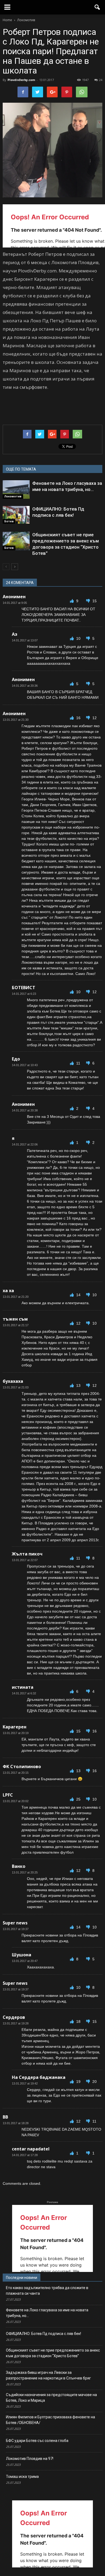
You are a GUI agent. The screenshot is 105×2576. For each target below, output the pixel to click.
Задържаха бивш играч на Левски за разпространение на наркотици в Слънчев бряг (48, 2375)
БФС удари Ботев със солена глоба (37, 2441)
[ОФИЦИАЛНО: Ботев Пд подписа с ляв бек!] (16, 515)
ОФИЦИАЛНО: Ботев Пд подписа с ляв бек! (43, 2334)
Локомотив (13, 496)
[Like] (72, 601)
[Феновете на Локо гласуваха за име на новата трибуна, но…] (16, 489)
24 (101, 80)
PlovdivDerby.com (21, 80)
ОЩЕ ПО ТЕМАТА (21, 469)
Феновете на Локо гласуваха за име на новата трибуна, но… (47, 2313)
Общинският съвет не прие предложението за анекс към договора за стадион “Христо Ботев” (53, 2353)
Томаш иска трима (22, 2477)
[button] (97, 7)
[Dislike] (89, 601)
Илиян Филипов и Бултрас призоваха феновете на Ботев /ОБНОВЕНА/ (50, 2420)
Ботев (9, 521)
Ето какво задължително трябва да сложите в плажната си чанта (47, 2291)
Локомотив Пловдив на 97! (30, 2459)
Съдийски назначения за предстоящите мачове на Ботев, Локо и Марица (51, 2398)
